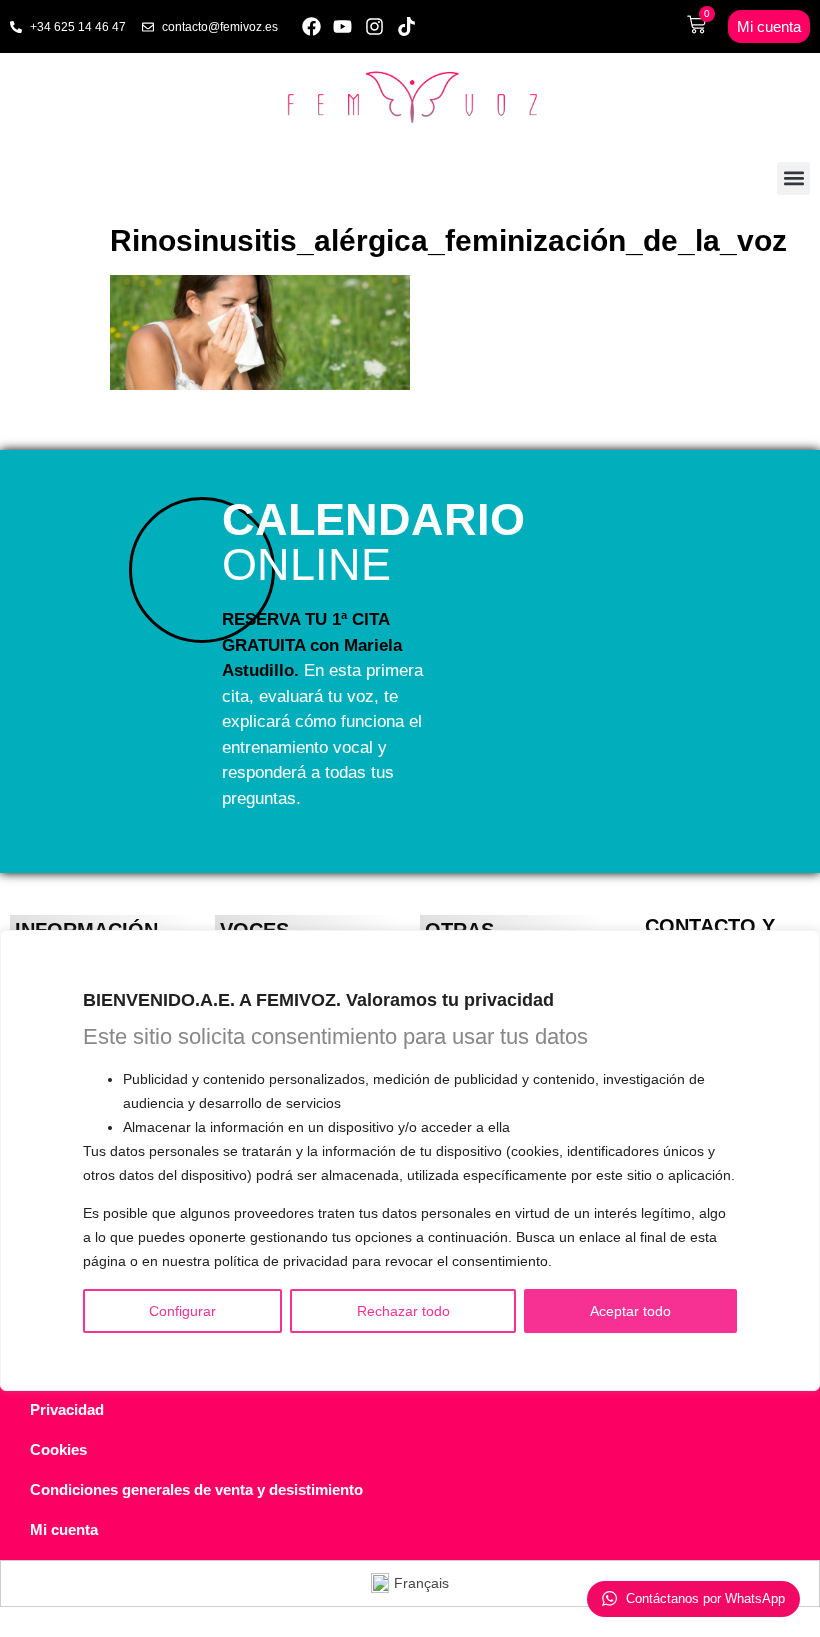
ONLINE (373, 542)
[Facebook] (311, 26)
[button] (793, 178)
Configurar (182, 1311)
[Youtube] (343, 26)
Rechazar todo (403, 1311)
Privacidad (67, 1409)
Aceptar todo (630, 1311)
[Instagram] (374, 26)
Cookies (58, 1449)
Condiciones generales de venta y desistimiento (196, 1489)
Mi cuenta (64, 1529)
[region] (410, 1161)
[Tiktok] (406, 26)
